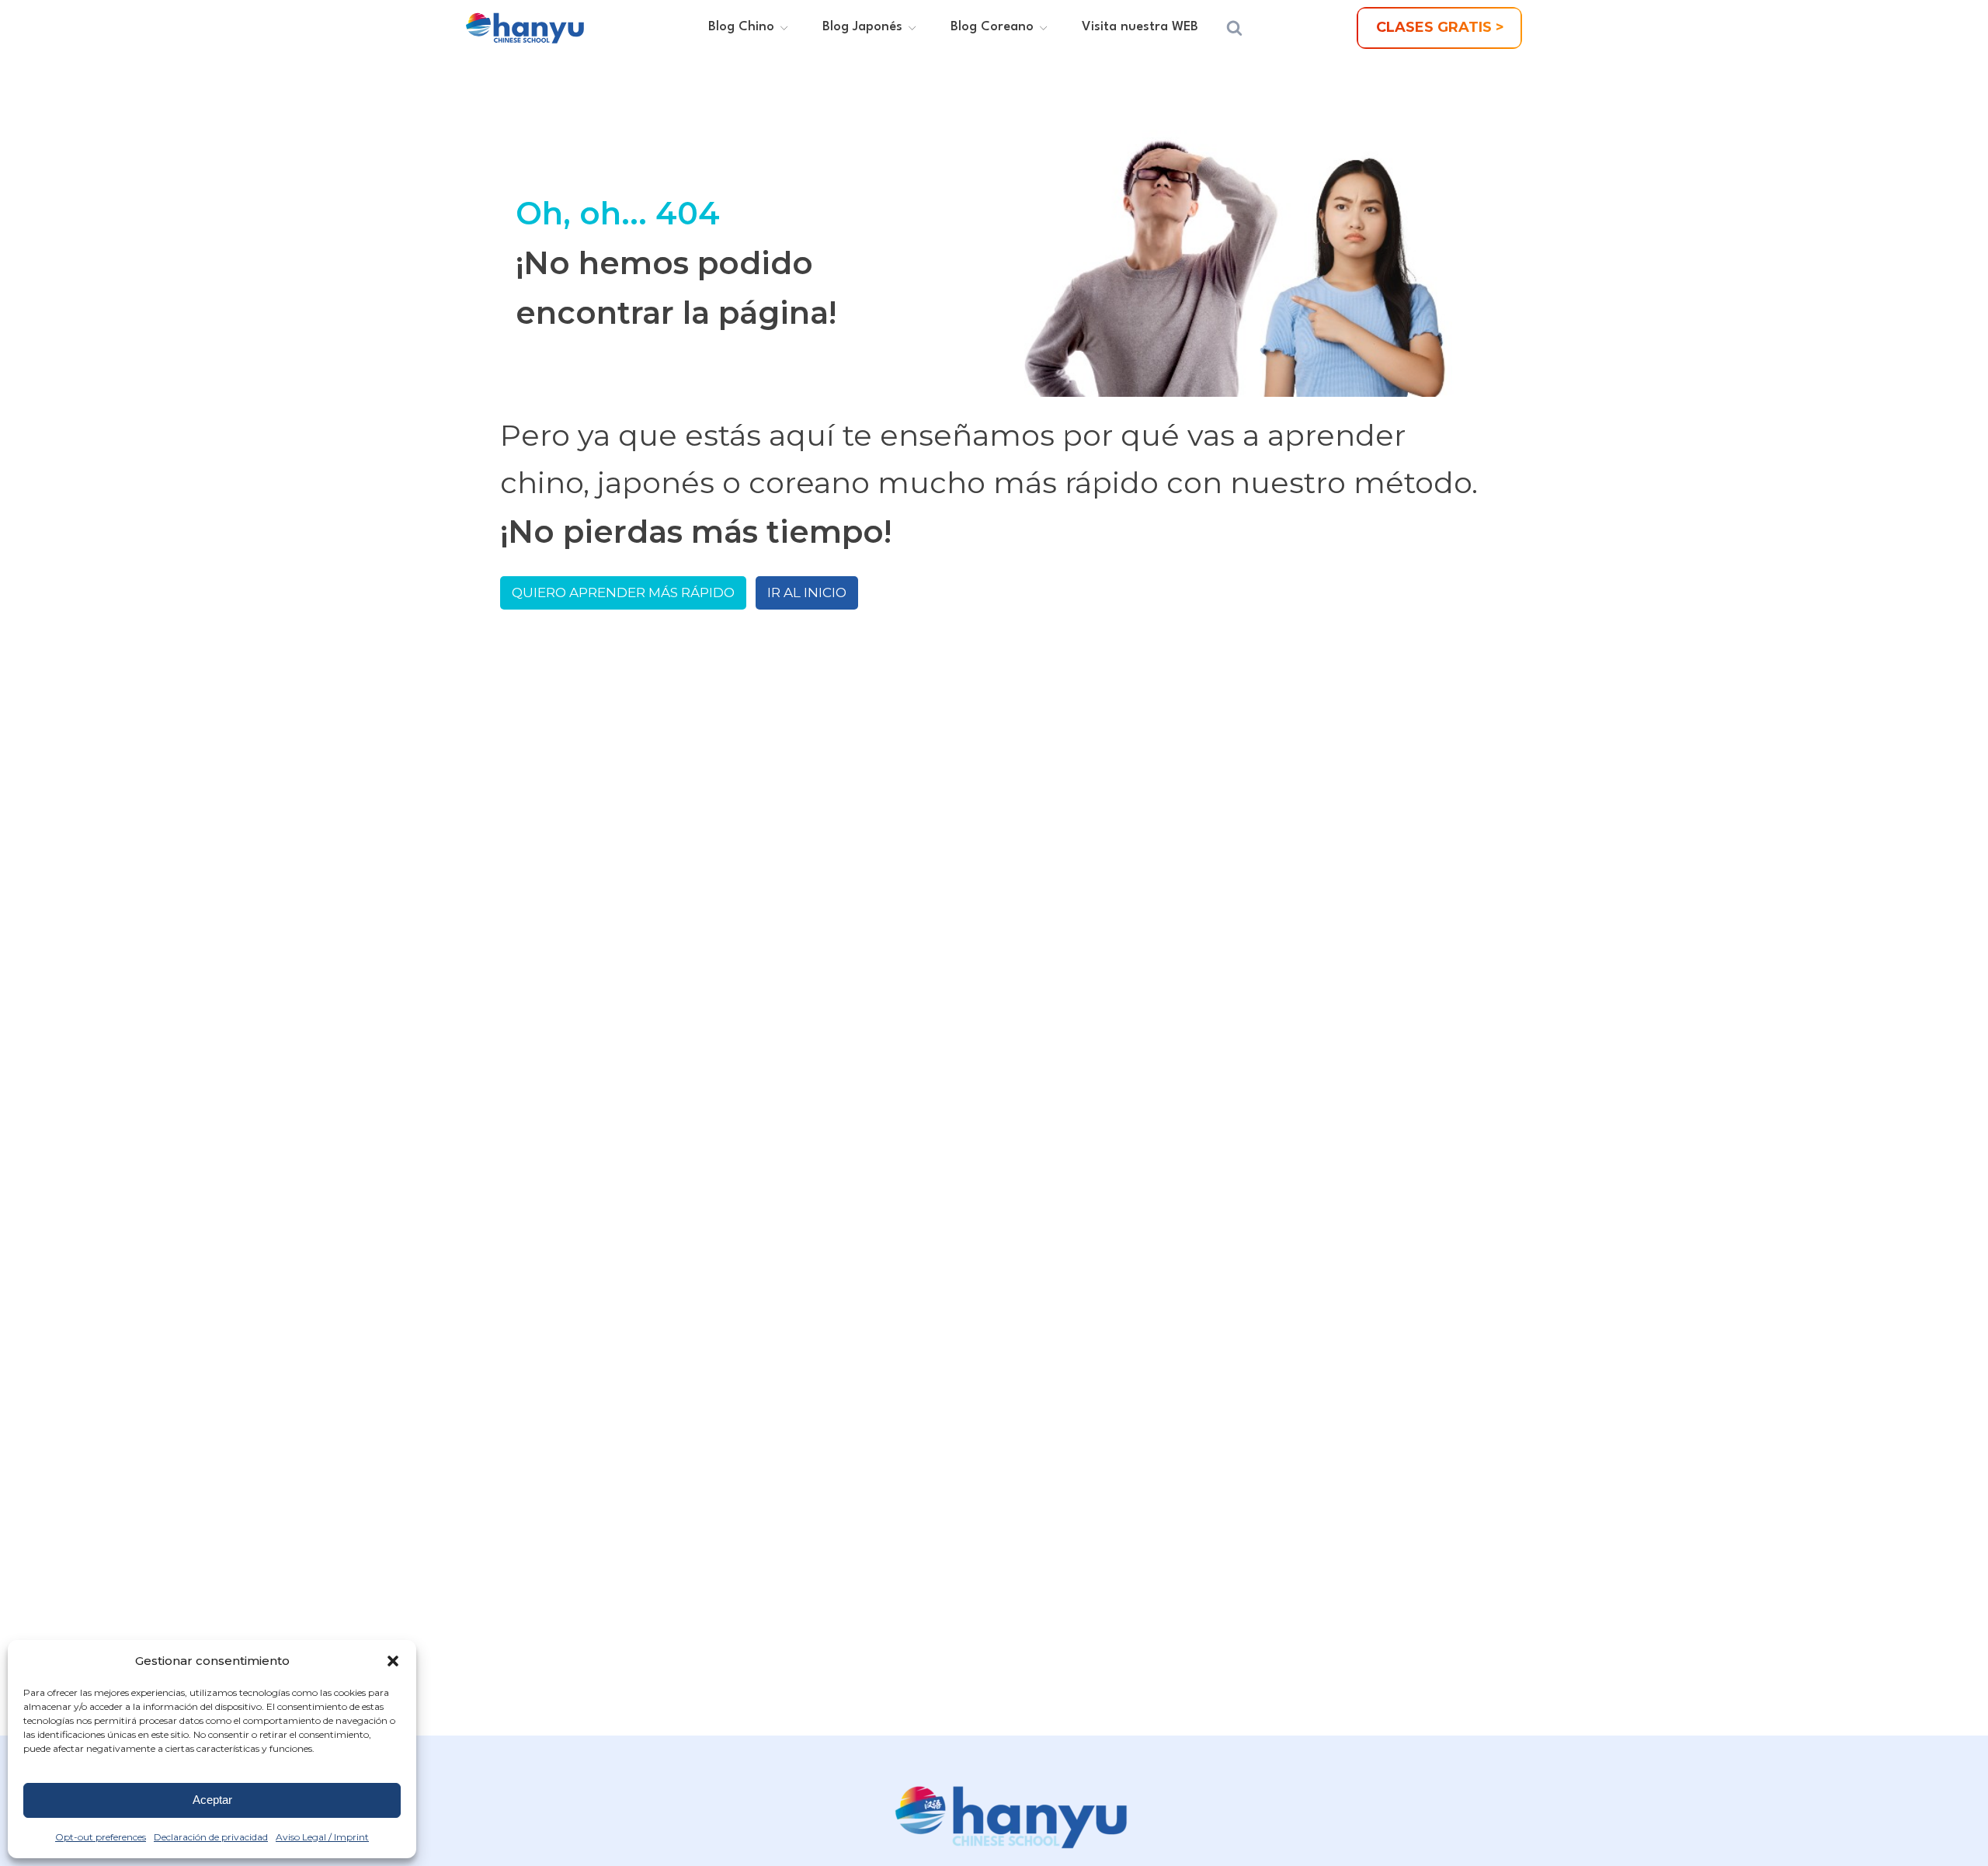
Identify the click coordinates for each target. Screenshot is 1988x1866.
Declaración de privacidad (211, 1837)
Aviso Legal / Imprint (322, 1837)
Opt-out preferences (101, 1837)
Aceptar (212, 1800)
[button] (393, 1661)
